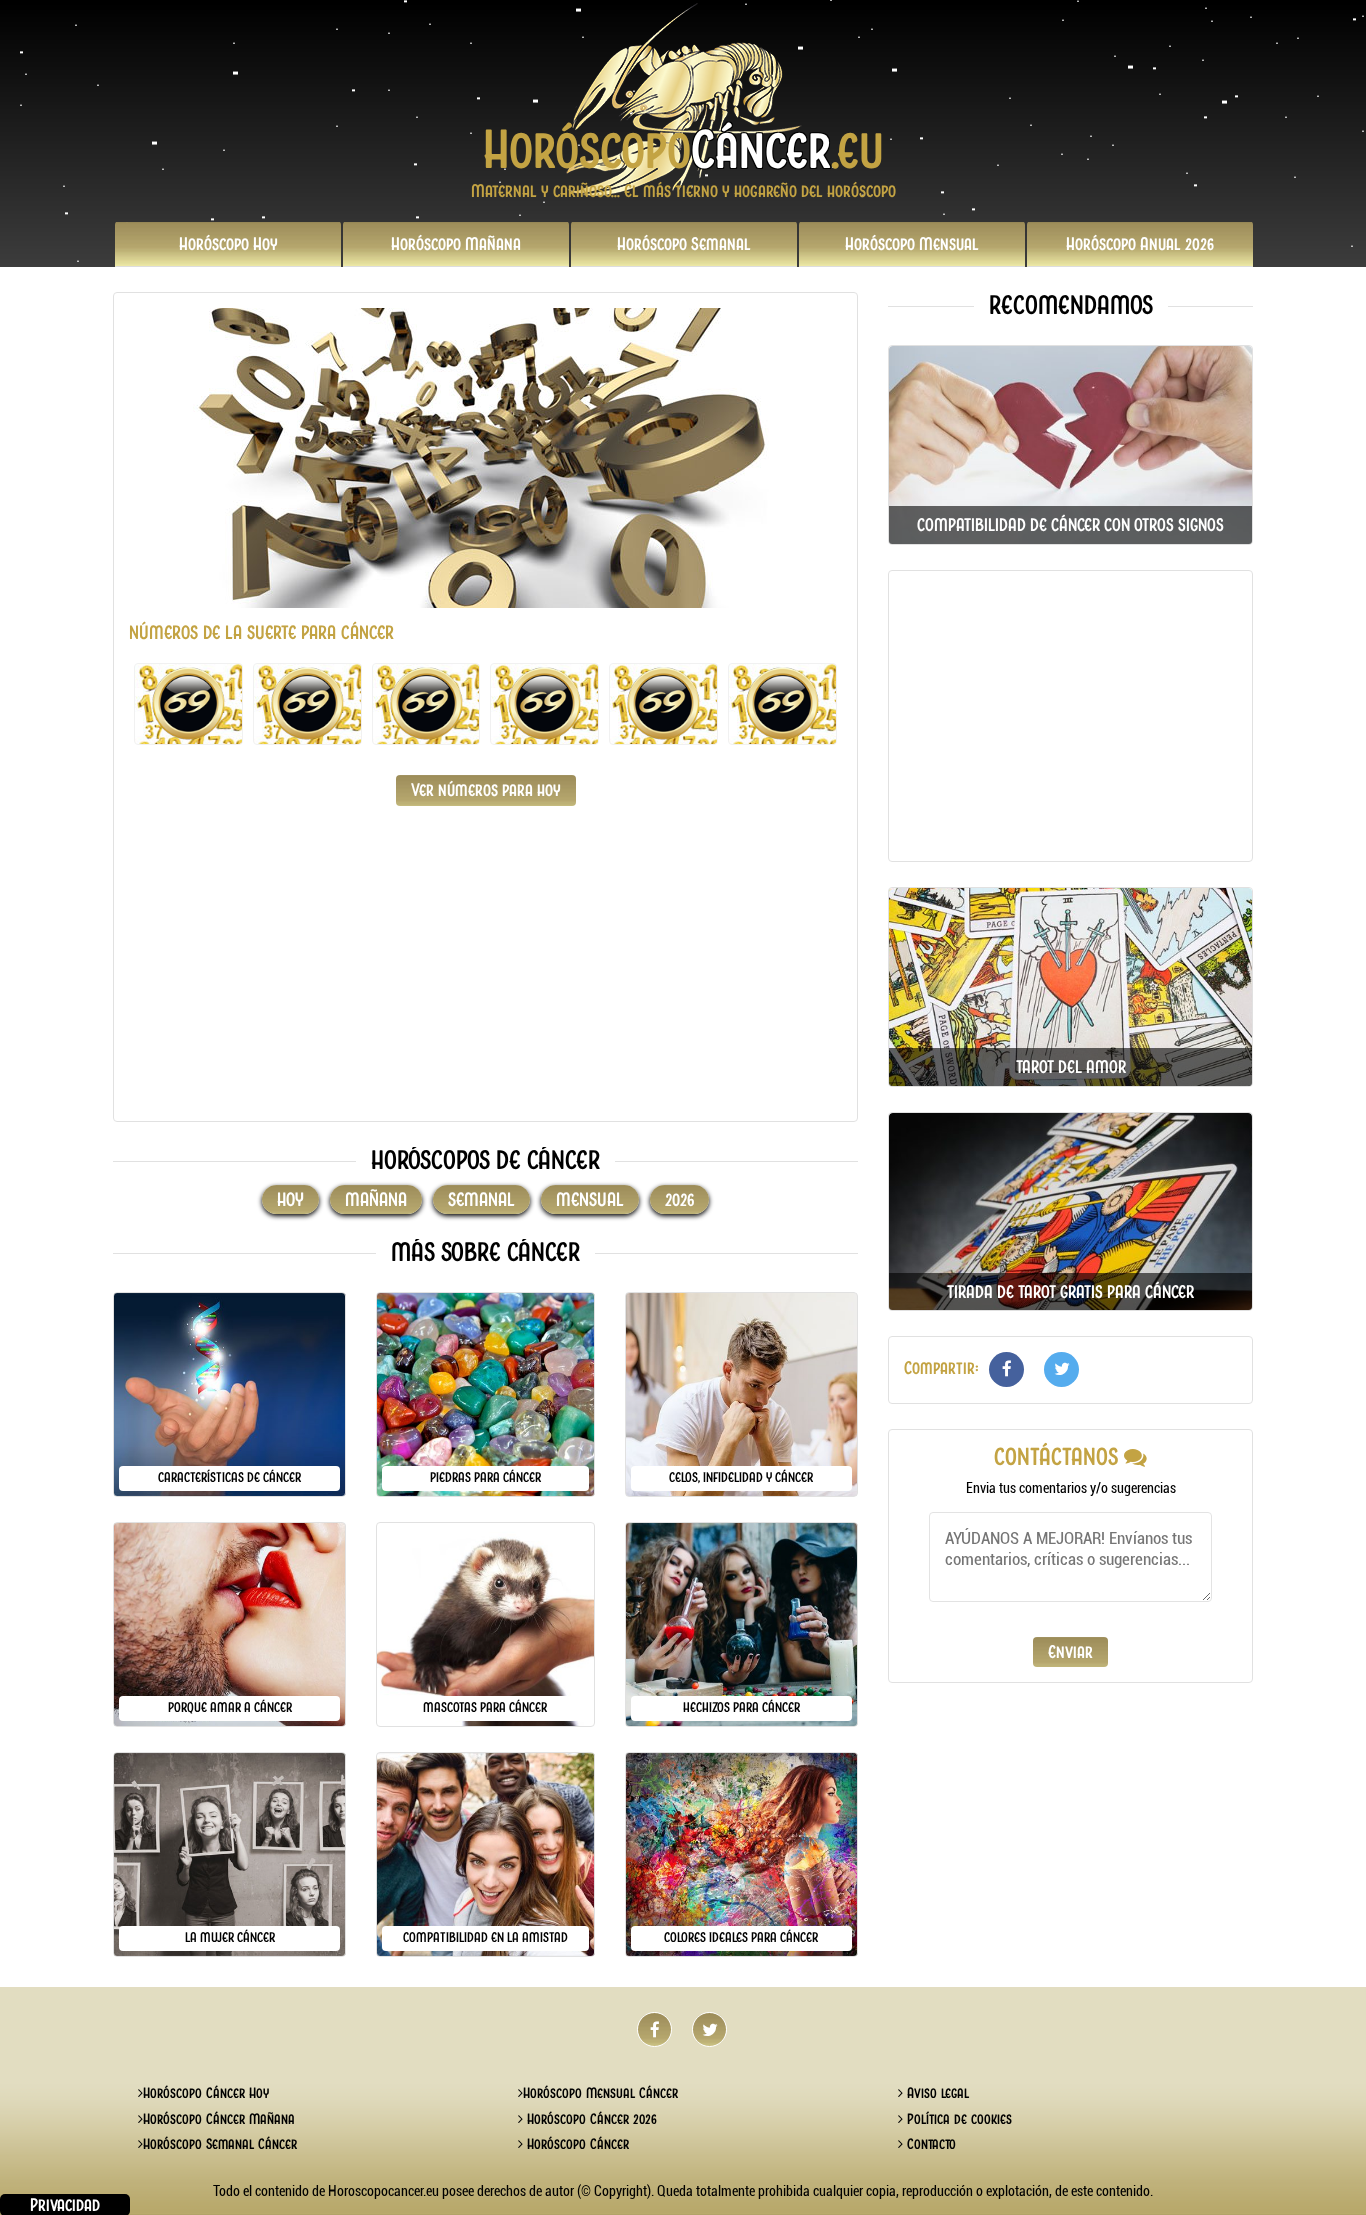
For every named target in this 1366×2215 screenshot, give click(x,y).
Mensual (912, 244)
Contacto (929, 2144)
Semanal (684, 244)
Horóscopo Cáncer (576, 2144)
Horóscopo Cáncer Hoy (206, 2093)
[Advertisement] (485, 966)
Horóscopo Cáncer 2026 (590, 2119)
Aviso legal (936, 2093)
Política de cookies (957, 2119)
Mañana (456, 244)
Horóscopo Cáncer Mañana (219, 2119)
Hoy (228, 244)
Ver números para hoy (486, 790)
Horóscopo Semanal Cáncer (220, 2144)
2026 (1140, 244)
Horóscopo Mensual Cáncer (600, 2093)
